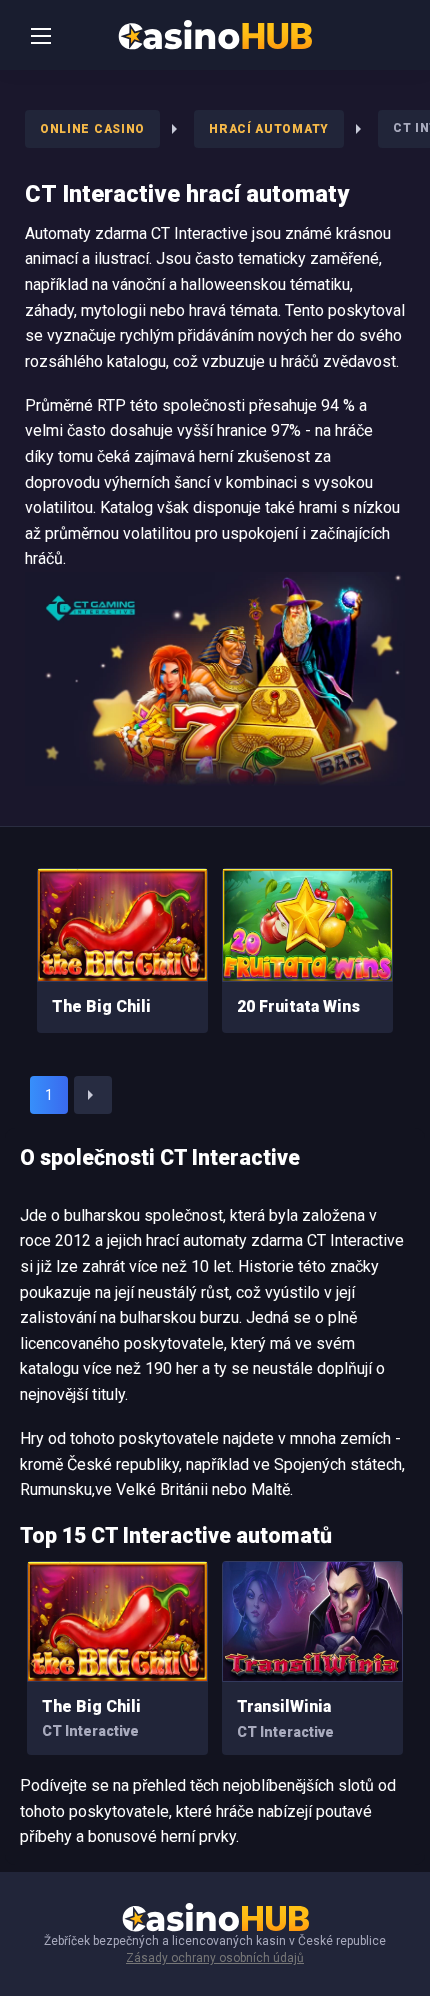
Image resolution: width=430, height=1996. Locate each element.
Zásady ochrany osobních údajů (215, 1958)
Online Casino (92, 129)
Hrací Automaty (269, 129)
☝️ (376, 1956)
